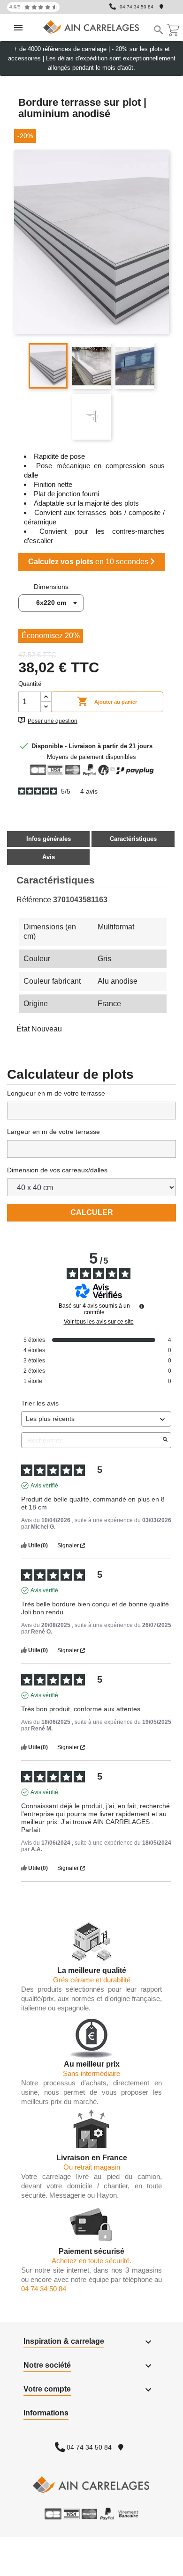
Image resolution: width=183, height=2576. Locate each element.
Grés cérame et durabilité (92, 1980)
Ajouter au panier (107, 701)
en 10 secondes (89, 562)
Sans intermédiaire (91, 2073)
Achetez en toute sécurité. (91, 2261)
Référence (34, 900)
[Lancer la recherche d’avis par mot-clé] (165, 1440)
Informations (46, 2413)
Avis (49, 857)
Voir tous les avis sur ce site (99, 1322)
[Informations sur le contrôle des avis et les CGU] (142, 1306)
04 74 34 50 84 (137, 7)
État (23, 1029)
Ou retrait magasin (92, 2167)
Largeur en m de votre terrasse (53, 1132)
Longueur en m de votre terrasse (56, 1093)
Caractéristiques (133, 839)
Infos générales (49, 839)
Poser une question (53, 721)
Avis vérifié (44, 1486)
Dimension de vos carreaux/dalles (57, 1170)
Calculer (92, 1212)
